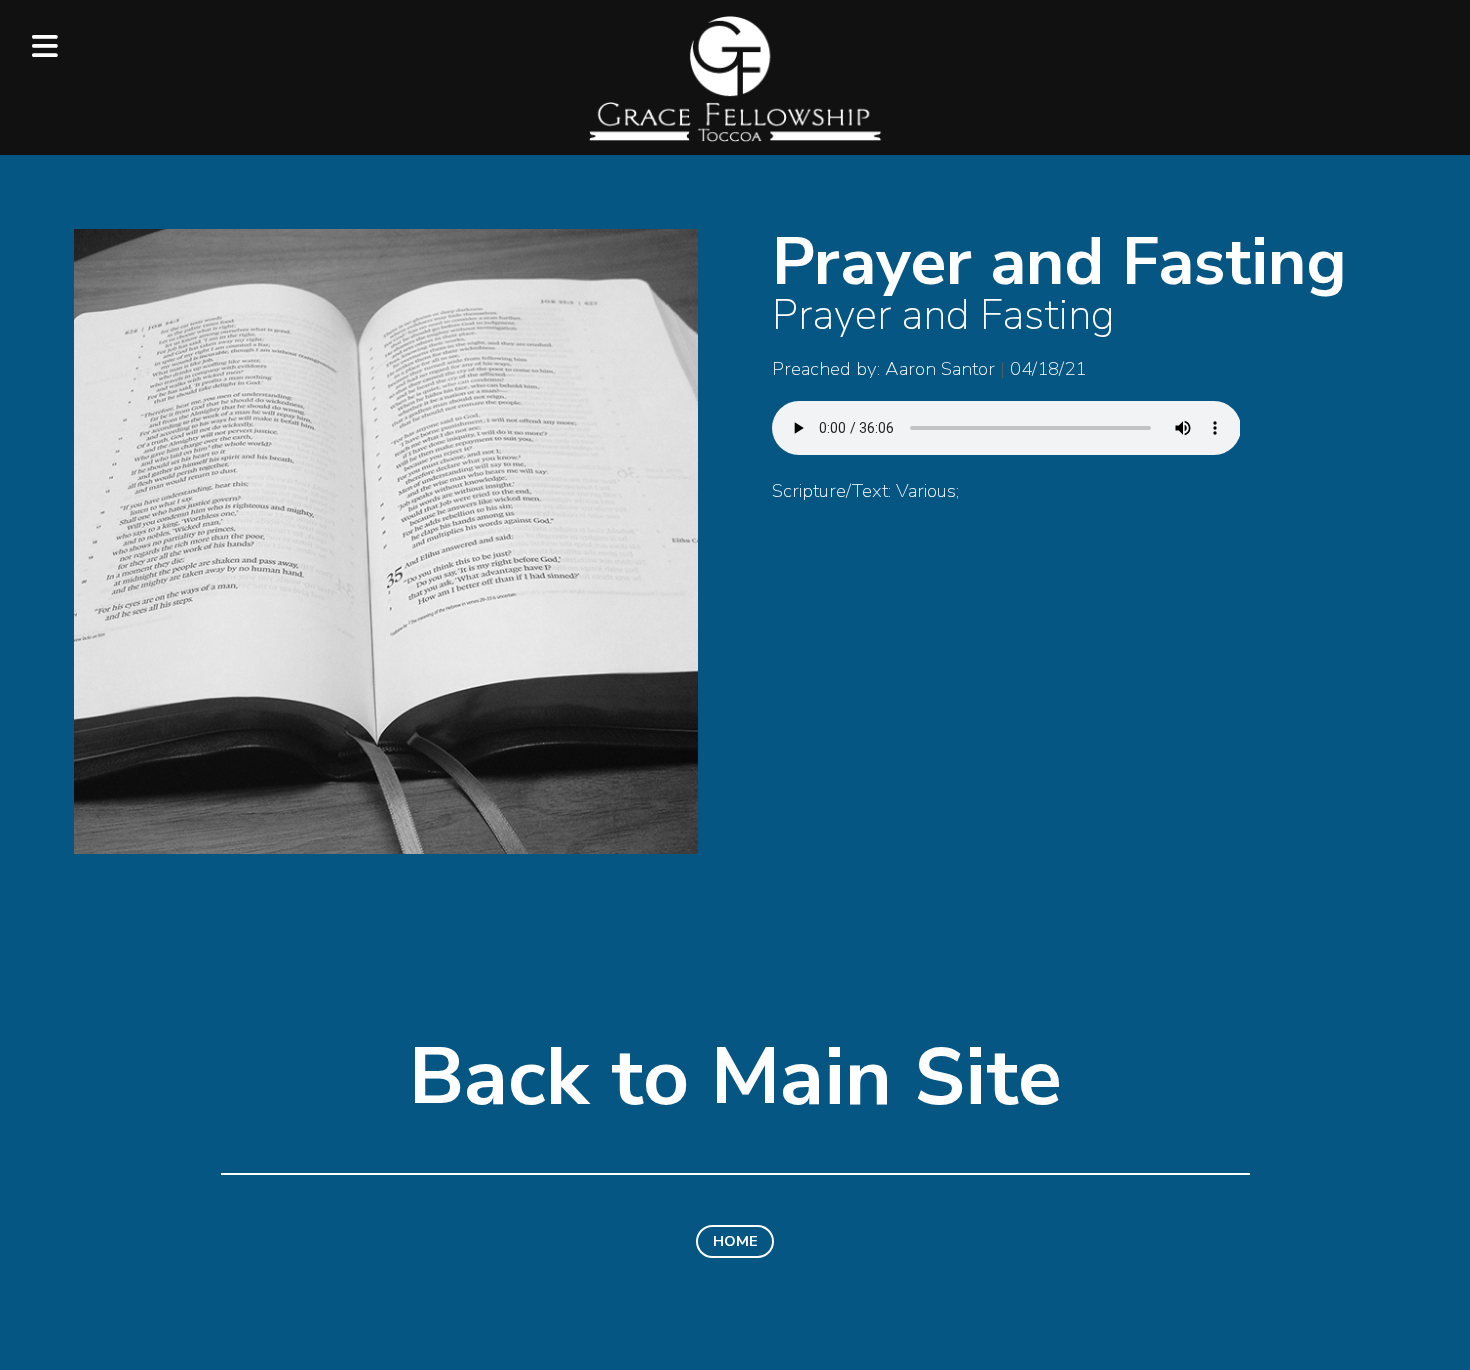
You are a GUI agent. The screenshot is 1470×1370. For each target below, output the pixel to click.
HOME (735, 1241)
